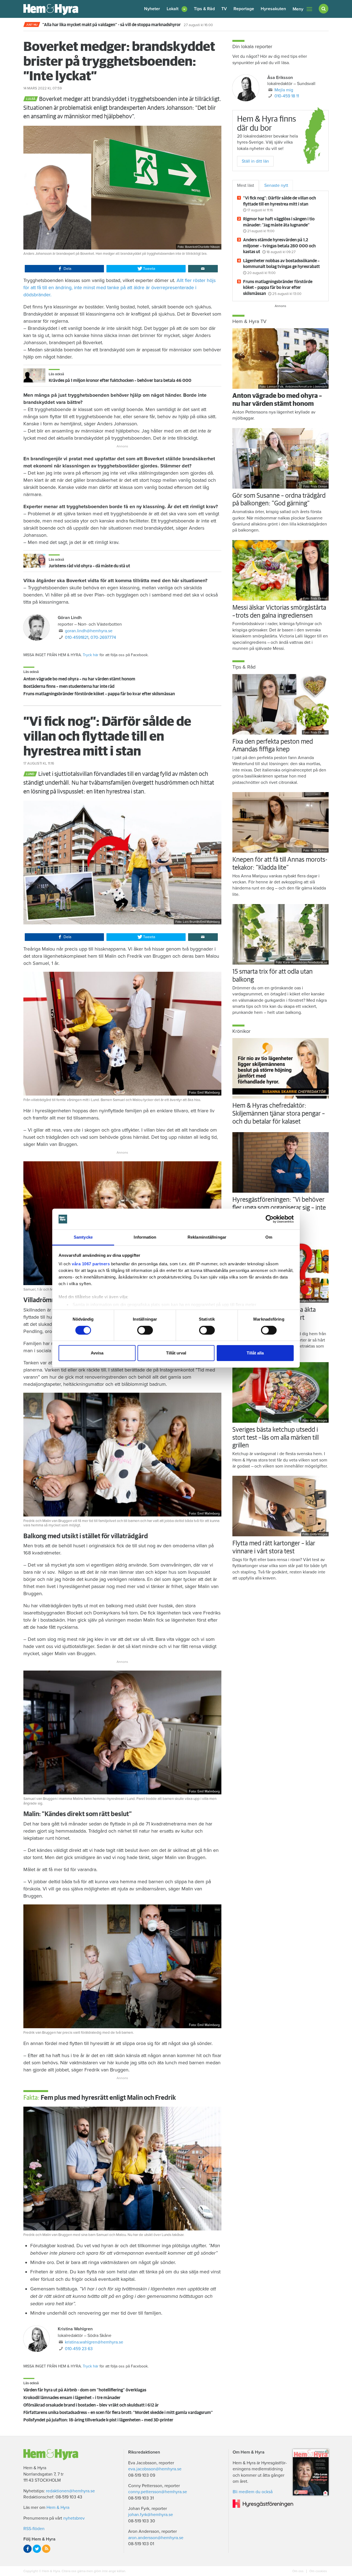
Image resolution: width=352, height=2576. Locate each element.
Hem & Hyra (58, 2507)
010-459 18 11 (287, 96)
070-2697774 (103, 637)
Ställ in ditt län (255, 161)
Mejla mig (284, 90)
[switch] (145, 1330)
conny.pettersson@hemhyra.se (158, 2492)
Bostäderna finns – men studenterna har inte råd (69, 686)
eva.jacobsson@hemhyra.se (155, 2469)
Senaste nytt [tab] (276, 185)
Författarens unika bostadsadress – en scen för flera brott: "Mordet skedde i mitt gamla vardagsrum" (118, 2413)
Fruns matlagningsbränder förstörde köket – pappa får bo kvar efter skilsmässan (99, 694)
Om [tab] (269, 1237)
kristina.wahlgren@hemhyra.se (94, 2342)
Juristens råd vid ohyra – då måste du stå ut (89, 566)
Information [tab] (145, 1237)
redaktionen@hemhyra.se (70, 2491)
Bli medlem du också (253, 2492)
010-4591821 (77, 637)
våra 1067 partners (91, 1264)
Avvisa (97, 1353)
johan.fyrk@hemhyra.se (151, 2515)
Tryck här (91, 655)
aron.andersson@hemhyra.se (156, 2538)
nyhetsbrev (74, 2518)
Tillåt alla (255, 1353)
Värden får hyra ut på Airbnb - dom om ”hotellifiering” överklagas (85, 2390)
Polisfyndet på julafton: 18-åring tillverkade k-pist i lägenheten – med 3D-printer (98, 2420)
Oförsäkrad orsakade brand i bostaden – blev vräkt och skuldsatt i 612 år (91, 2405)
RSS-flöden (34, 2529)
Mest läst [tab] (246, 185)
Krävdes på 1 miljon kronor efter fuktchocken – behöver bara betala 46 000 (120, 380)
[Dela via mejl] (203, 269)
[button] (177, 9)
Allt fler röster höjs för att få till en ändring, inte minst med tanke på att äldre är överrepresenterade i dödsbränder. (119, 288)
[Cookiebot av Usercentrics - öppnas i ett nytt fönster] (270, 1219)
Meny (298, 9)
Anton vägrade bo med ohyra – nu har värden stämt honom (79, 679)
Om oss (298, 2571)
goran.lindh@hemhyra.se (89, 631)
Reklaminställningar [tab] (207, 1237)
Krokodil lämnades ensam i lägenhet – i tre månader (72, 2398)
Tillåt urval (176, 1353)
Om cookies (318, 2571)
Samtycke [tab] (83, 1237)
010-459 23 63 (79, 2349)
